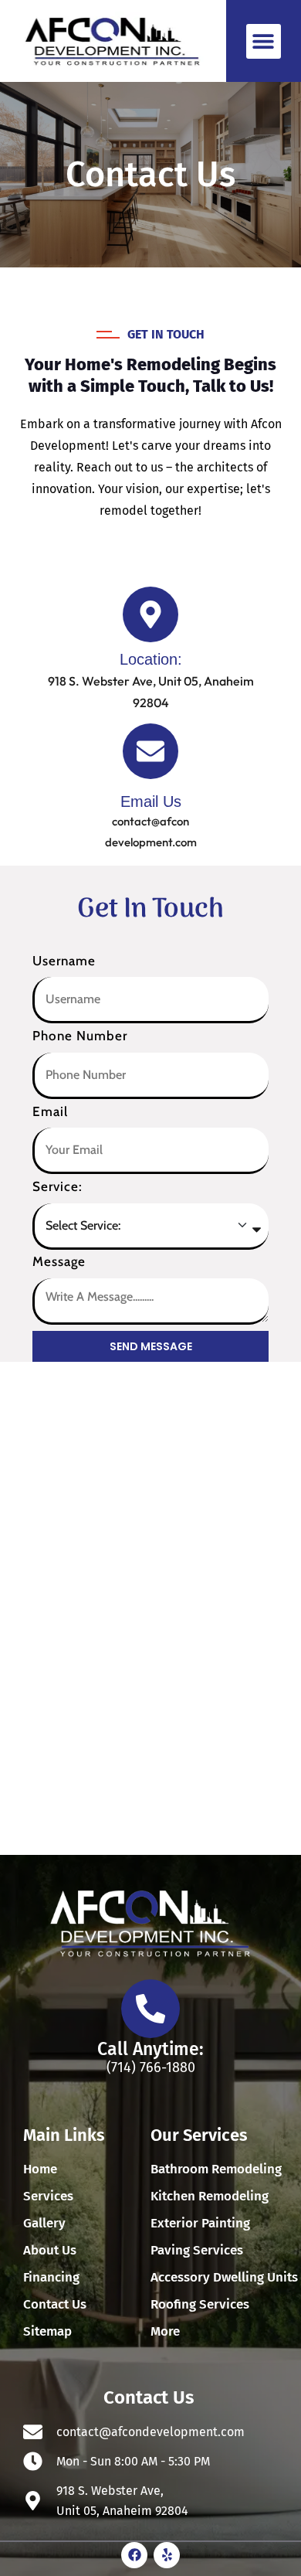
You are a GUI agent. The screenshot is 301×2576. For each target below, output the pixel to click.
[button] (264, 41)
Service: (57, 1186)
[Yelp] (167, 2555)
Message (59, 1261)
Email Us (151, 801)
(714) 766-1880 (151, 2067)
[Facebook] (134, 2555)
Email (50, 1111)
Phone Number (80, 1036)
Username (64, 961)
